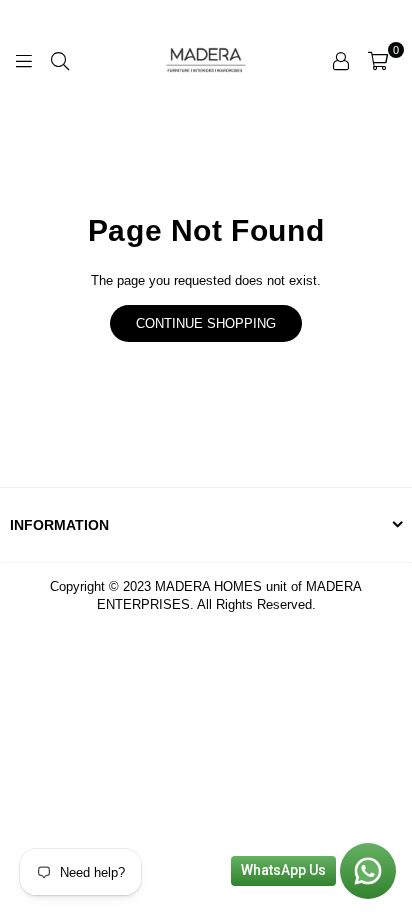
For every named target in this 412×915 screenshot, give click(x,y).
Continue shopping (206, 323)
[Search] (60, 60)
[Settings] (341, 60)
